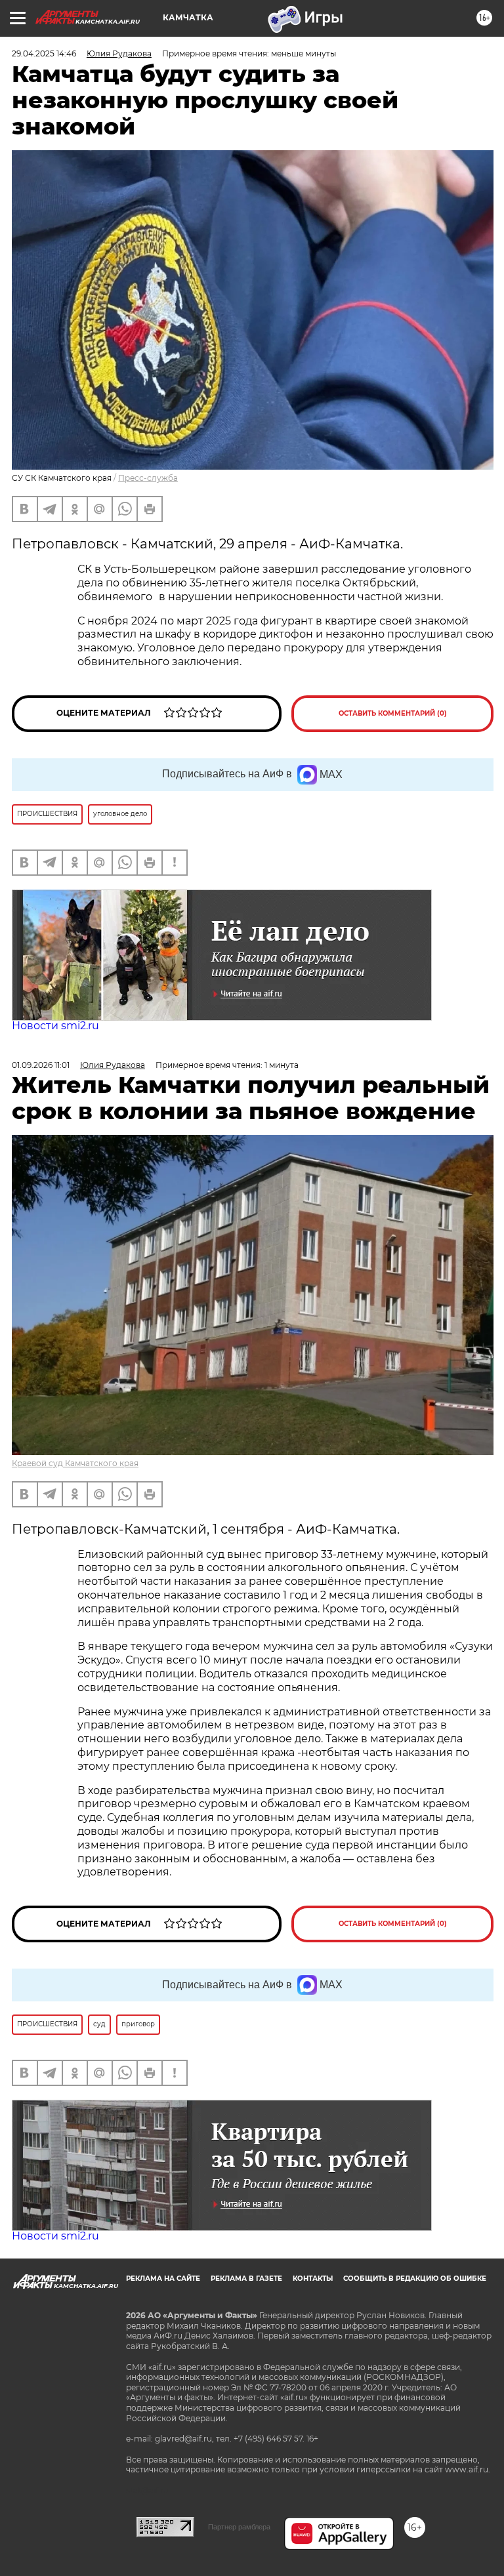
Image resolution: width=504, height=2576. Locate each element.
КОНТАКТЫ (313, 2279)
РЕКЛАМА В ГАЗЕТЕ (246, 2279)
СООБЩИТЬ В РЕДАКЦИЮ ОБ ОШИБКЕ (415, 2279)
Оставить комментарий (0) (393, 713)
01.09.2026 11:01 (41, 1065)
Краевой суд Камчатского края (75, 1463)
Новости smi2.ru (55, 1026)
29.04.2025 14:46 (44, 53)
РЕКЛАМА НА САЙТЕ (163, 2279)
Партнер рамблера (239, 2527)
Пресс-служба (148, 478)
